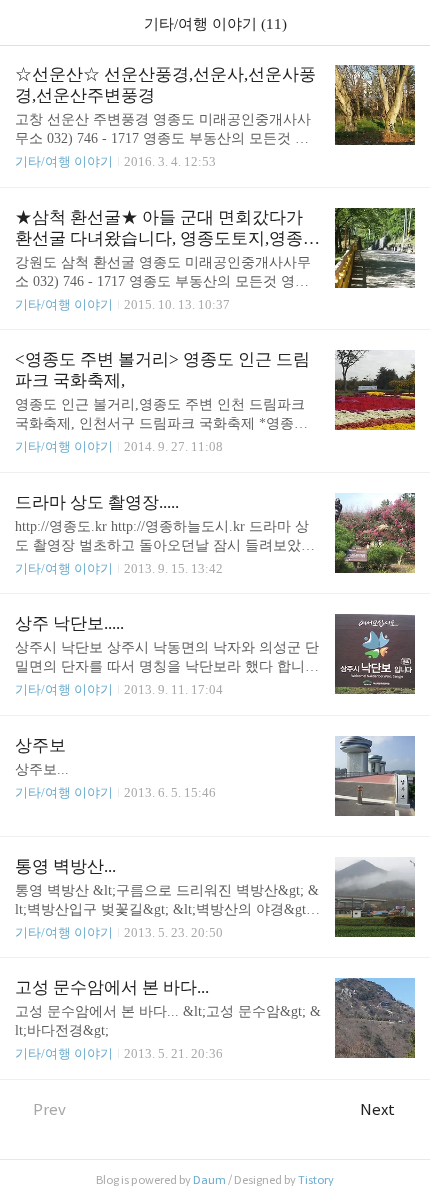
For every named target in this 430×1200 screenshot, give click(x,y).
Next (377, 1109)
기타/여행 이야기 (64, 161)
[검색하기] (405, 22)
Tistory (316, 1180)
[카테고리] (24, 22)
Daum (209, 1180)
